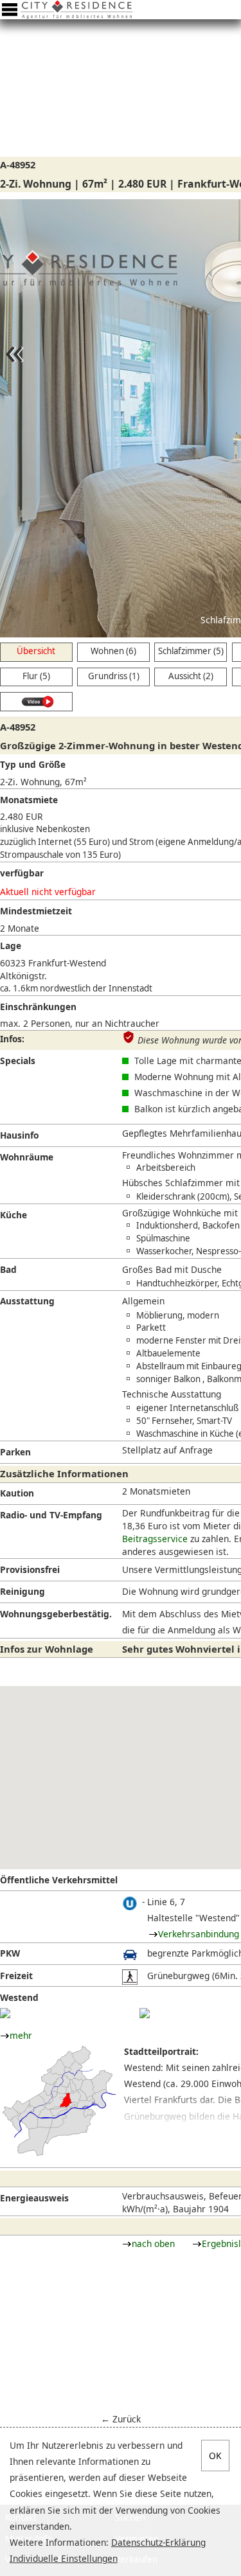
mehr (21, 2035)
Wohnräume (27, 1157)
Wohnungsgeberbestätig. (56, 1614)
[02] (145, 2013)
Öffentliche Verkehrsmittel (59, 1880)
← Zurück (121, 2419)
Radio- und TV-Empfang (51, 1515)
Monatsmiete (29, 800)
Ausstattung (27, 1301)
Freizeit (16, 1976)
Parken (15, 1452)
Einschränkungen (38, 1007)
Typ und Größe (33, 764)
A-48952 (18, 164)
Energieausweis (34, 2198)
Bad (8, 1269)
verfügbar (22, 873)
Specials (18, 1061)
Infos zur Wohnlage (47, 1649)
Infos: (12, 1039)
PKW (10, 1953)
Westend (19, 1997)
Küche (13, 1215)
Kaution (17, 1493)
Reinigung (22, 1591)
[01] (5, 2013)
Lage (11, 946)
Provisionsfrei (30, 1569)
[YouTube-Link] (36, 702)
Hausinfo (19, 1135)
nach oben (153, 2243)
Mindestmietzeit (36, 911)
